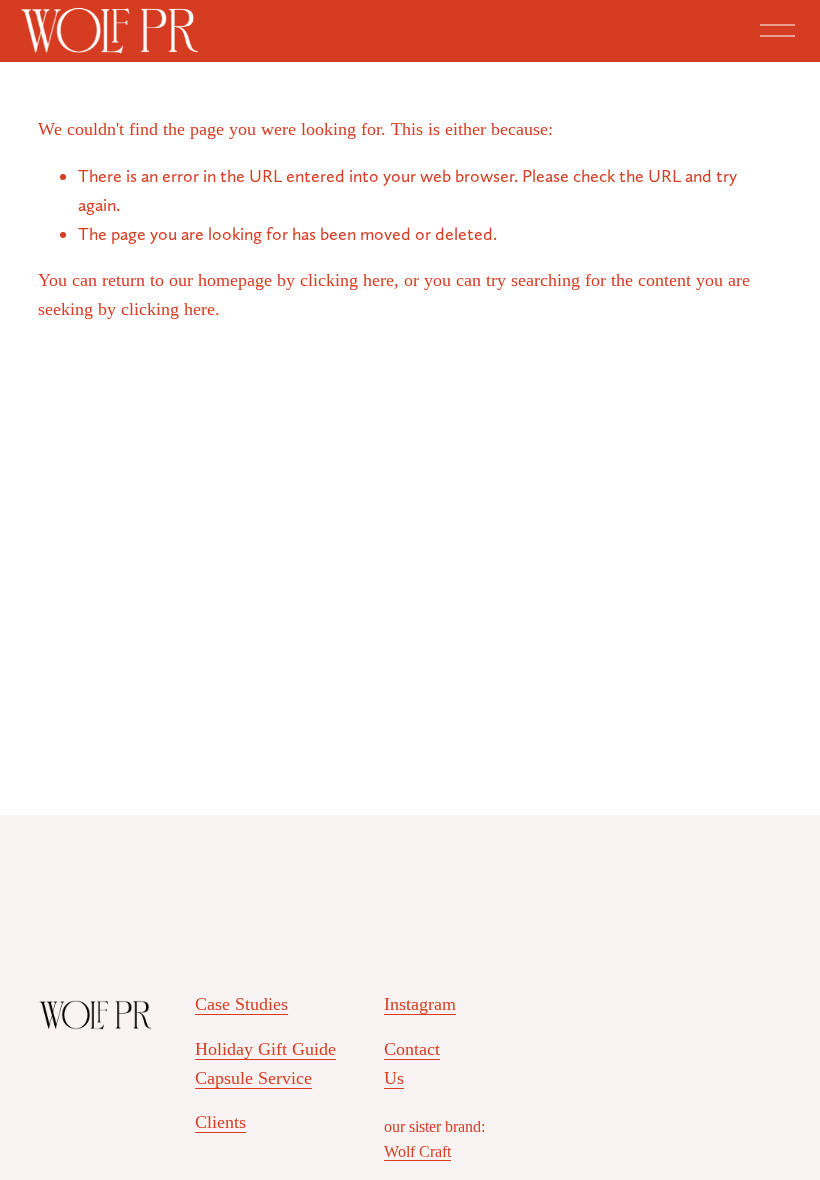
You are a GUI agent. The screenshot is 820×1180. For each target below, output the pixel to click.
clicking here (347, 280)
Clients (220, 1122)
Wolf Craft (417, 1151)
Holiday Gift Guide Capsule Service (265, 1063)
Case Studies (241, 1004)
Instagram (420, 1004)
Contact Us (412, 1063)
